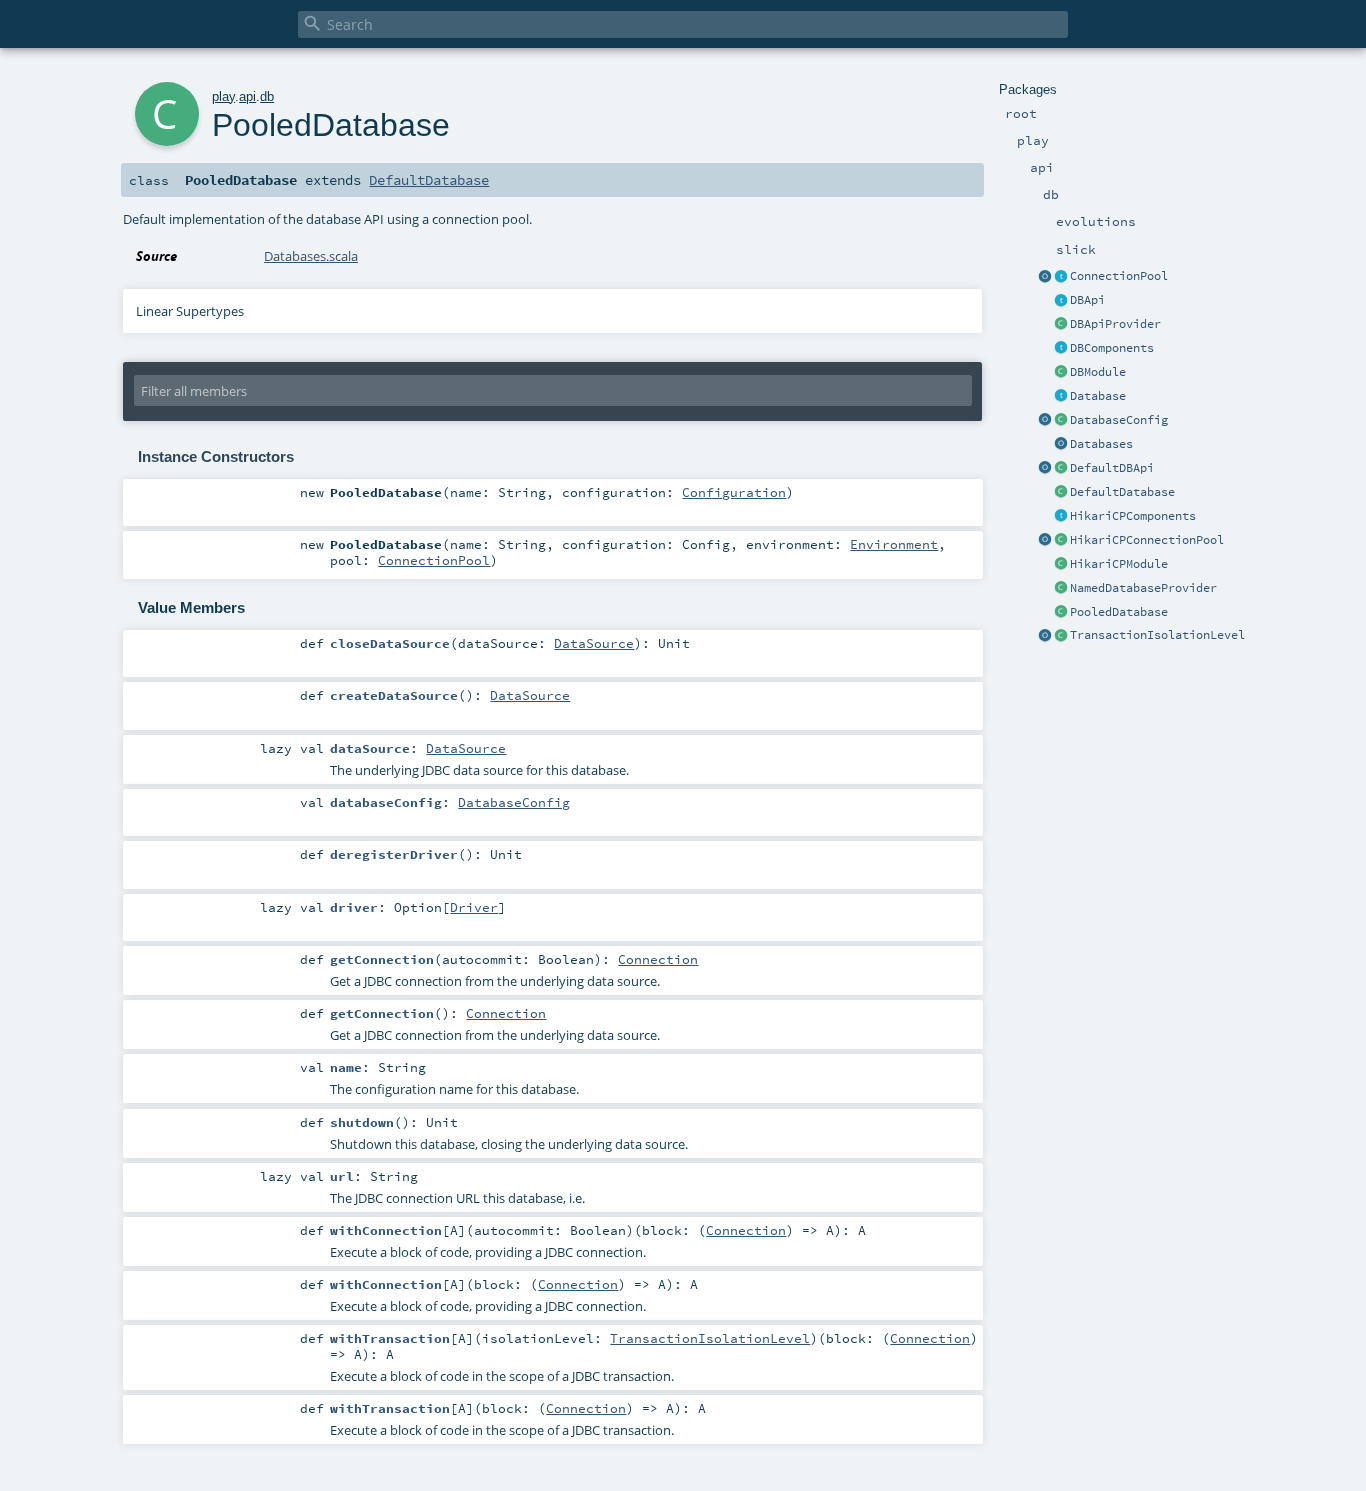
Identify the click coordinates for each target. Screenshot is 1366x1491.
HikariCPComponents (1133, 516)
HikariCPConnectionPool (1147, 540)
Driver (474, 907)
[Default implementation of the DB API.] (1061, 469)
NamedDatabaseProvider (1143, 588)
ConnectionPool (1119, 276)
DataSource (594, 643)
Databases (1101, 444)
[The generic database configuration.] (1061, 421)
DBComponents (1112, 348)
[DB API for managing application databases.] (1061, 301)
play (223, 96)
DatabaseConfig (1119, 420)
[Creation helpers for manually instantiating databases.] (1061, 445)
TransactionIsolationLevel (1157, 635)
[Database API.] (1061, 397)
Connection (658, 959)
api (247, 96)
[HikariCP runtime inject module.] (1061, 565)
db (267, 96)
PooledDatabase (1119, 612)
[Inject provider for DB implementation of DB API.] (1061, 325)
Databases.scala (311, 256)
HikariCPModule (1119, 564)
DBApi (1087, 300)
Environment (894, 544)
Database (1098, 396)
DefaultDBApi (1112, 468)
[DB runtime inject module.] (1061, 373)
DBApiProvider (1115, 324)
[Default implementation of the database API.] (1061, 493)
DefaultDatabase (1122, 492)
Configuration (734, 492)
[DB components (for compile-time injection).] (1061, 349)
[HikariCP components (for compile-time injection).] (1061, 517)
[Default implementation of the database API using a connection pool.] (1061, 613)
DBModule (1098, 372)
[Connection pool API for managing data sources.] (1061, 277)
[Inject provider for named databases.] (1061, 589)
